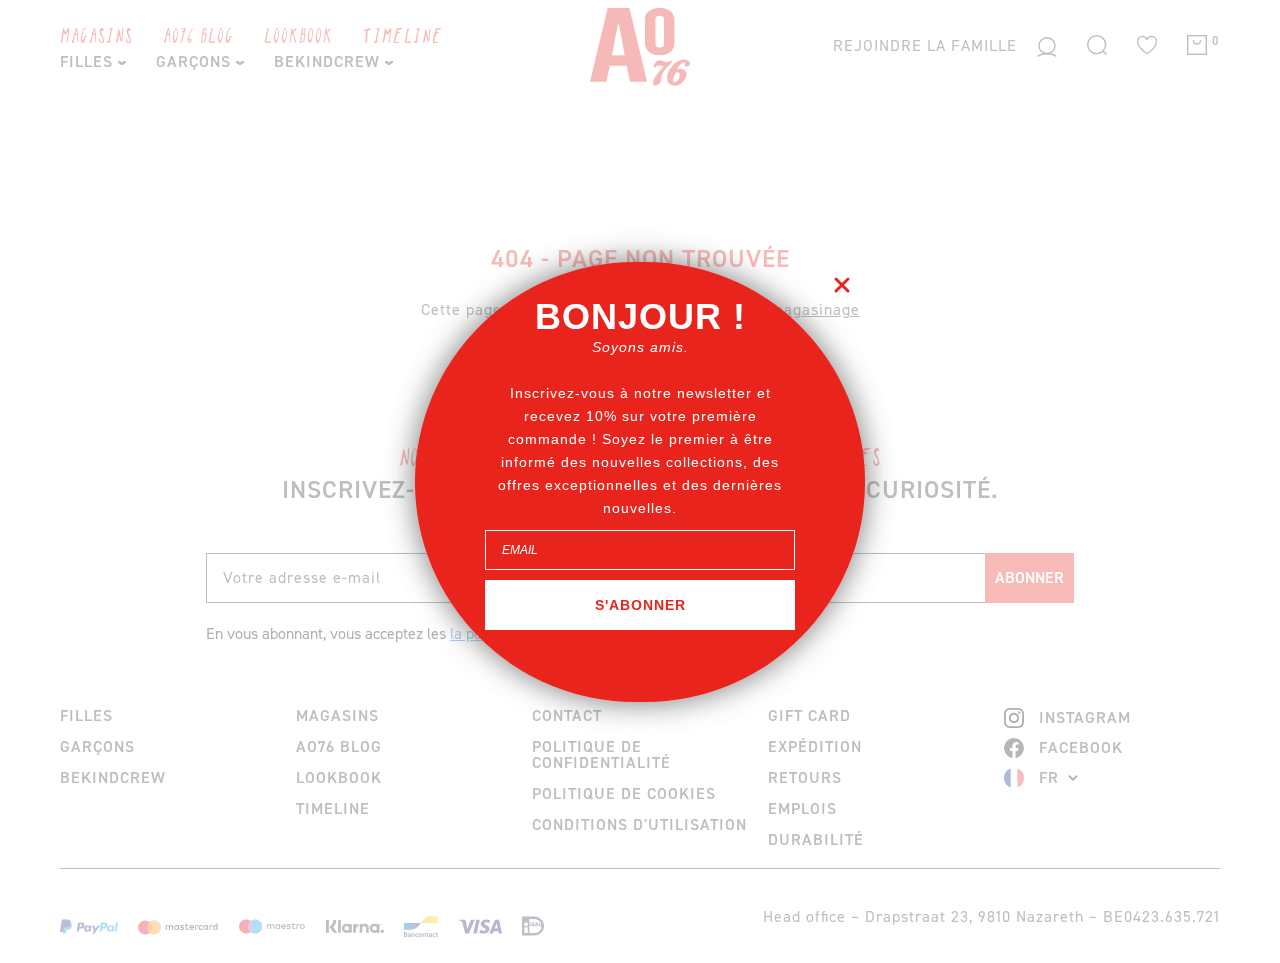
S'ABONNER (640, 604)
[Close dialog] (842, 285)
